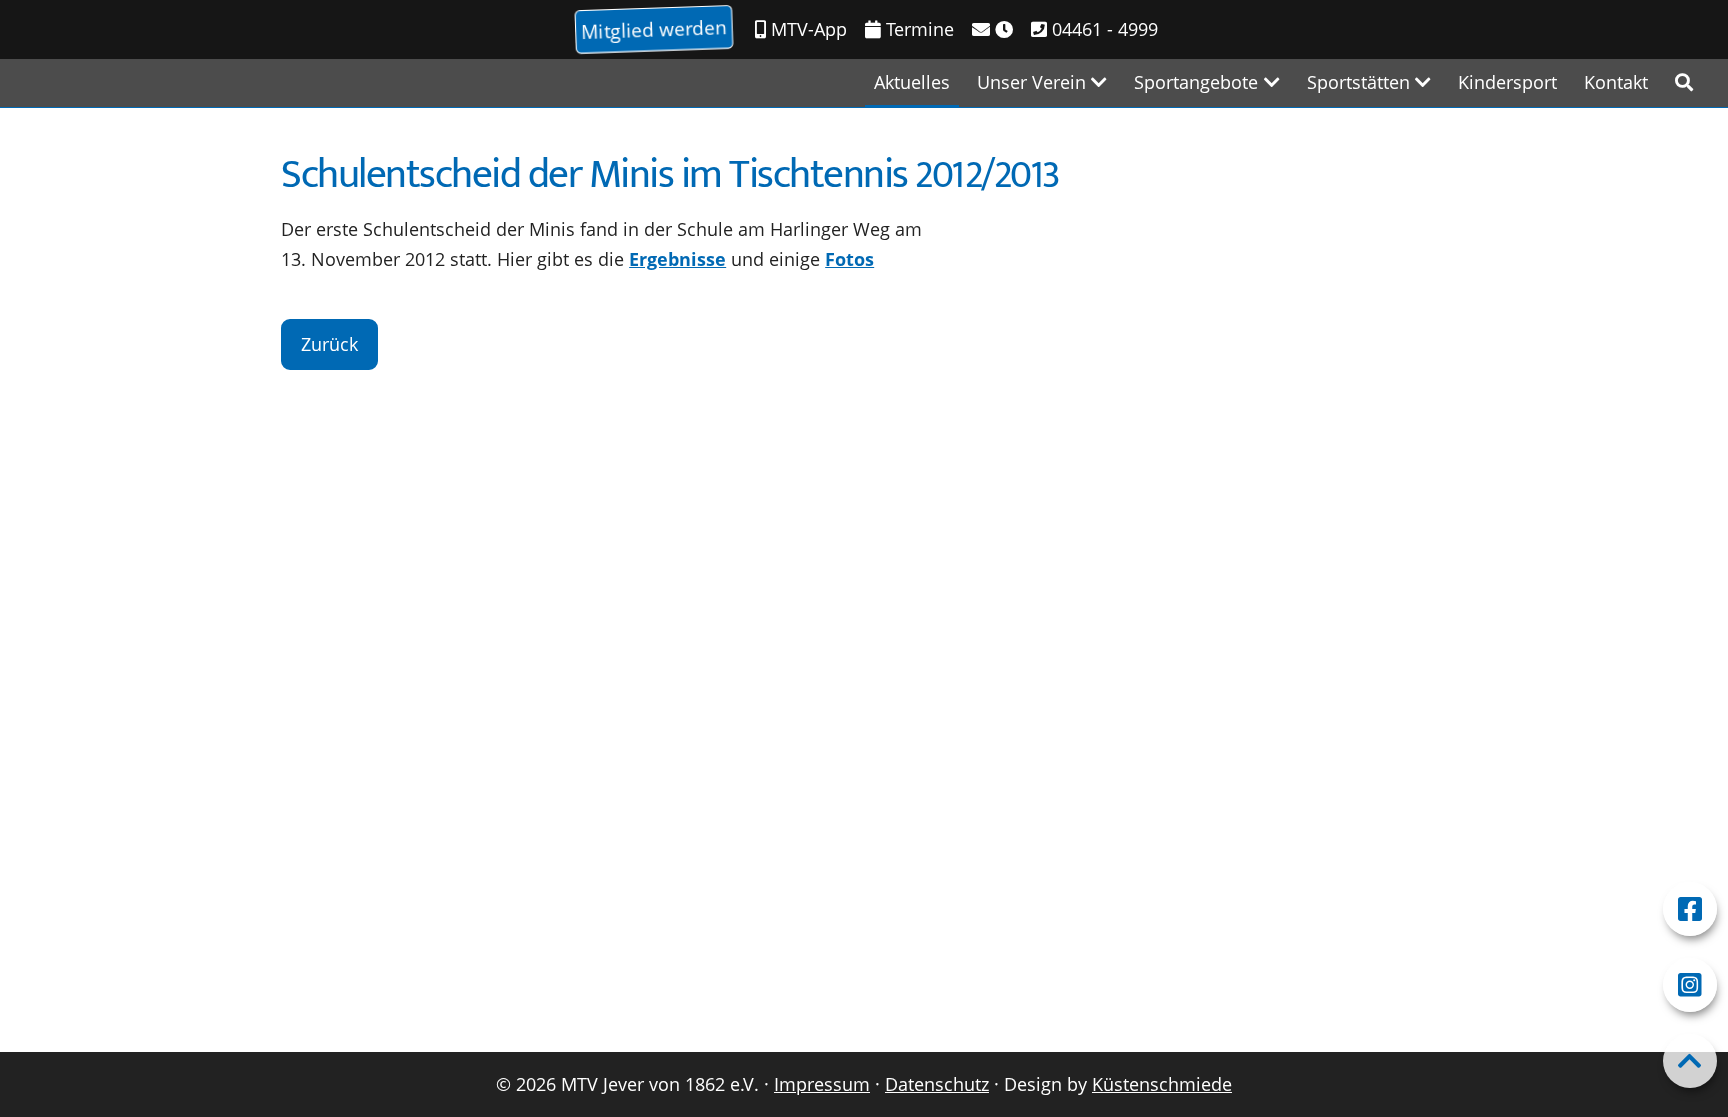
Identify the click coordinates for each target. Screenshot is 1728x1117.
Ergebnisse (677, 259)
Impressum (822, 1084)
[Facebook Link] (1690, 909)
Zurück (329, 344)
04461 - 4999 (1102, 29)
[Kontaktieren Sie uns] (992, 29)
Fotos (849, 259)
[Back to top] (1690, 1061)
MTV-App (806, 29)
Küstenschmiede (1162, 1084)
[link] (1684, 82)
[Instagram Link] (1690, 985)
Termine (917, 29)
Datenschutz (937, 1084)
